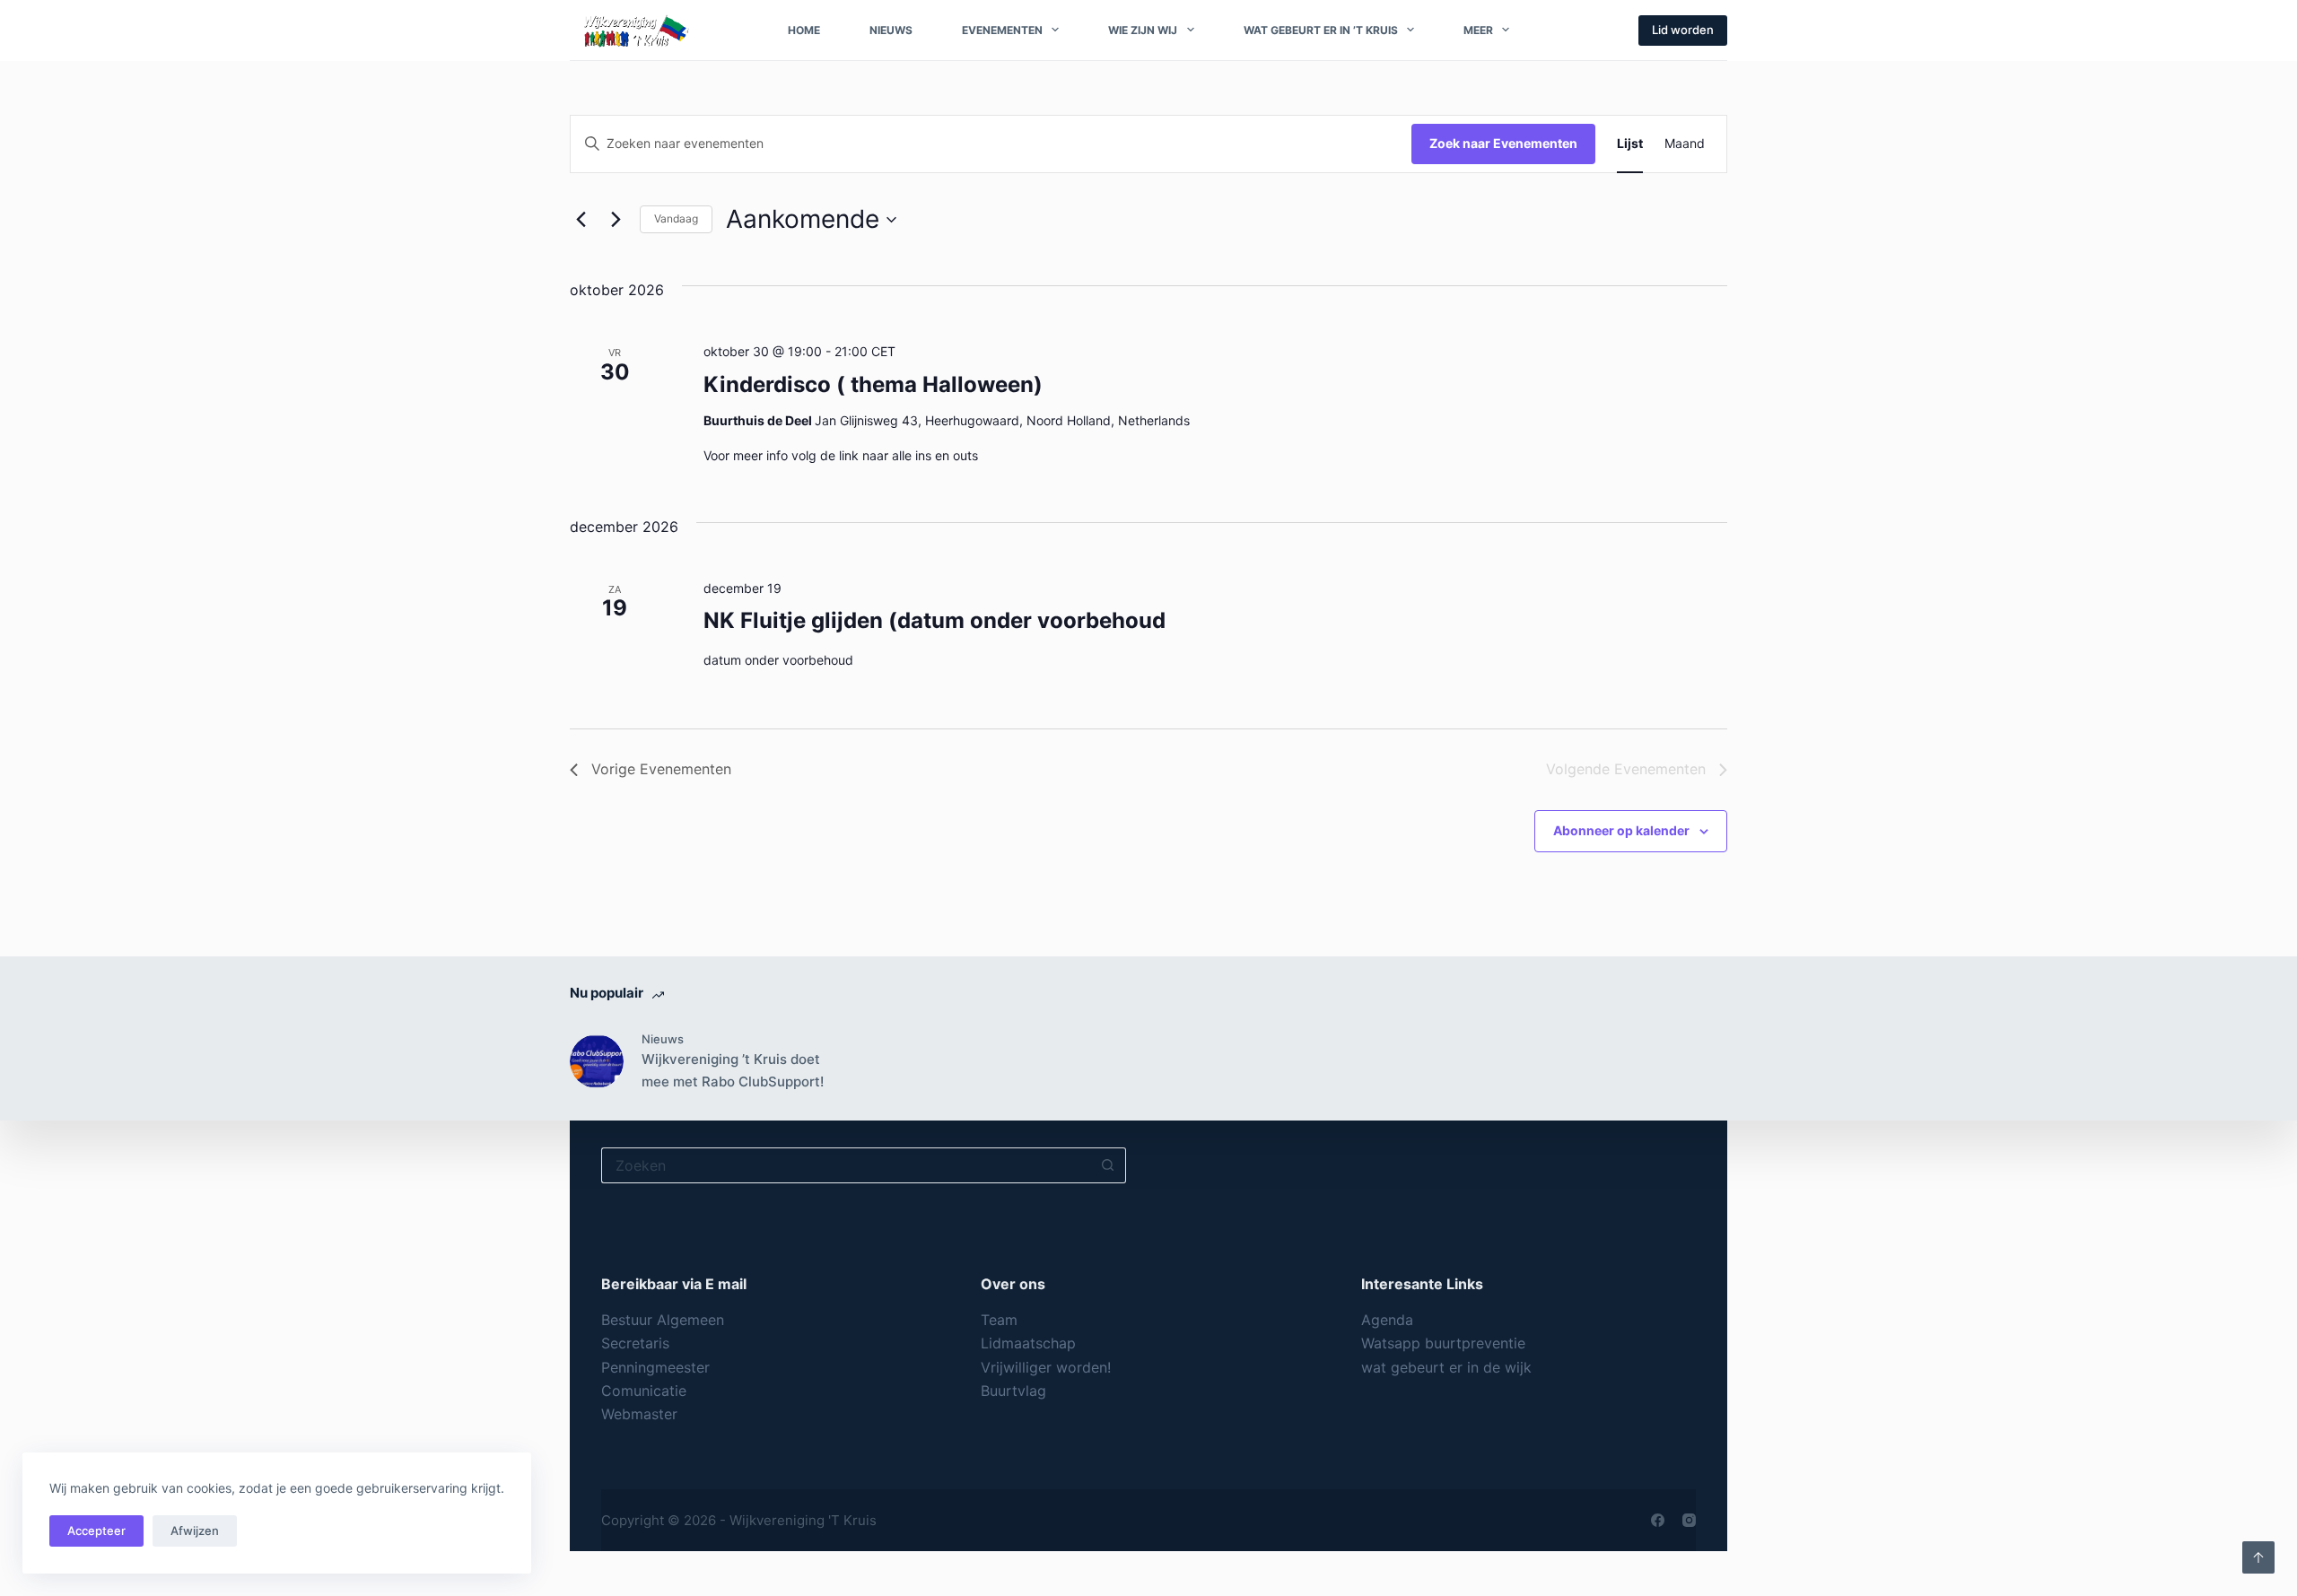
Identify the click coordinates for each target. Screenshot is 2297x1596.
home (804, 30)
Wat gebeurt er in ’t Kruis (1321, 30)
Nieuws (891, 30)
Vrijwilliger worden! (1046, 1367)
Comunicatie (646, 1391)
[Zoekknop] (1108, 1165)
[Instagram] (1689, 1520)
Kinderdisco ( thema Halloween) (873, 384)
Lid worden (1683, 30)
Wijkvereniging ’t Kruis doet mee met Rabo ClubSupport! (733, 1070)
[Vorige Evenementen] (581, 220)
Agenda (1387, 1320)
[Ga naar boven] (2258, 1557)
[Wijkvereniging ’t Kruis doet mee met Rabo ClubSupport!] (597, 1061)
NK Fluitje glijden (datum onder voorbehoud (935, 620)
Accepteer (96, 1531)
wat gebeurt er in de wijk (1446, 1367)
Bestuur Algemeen (663, 1320)
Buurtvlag (1013, 1391)
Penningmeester (655, 1367)
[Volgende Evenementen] (616, 220)
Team (999, 1320)
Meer (1478, 30)
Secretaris (635, 1343)
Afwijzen (195, 1531)
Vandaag (676, 218)
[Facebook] (1658, 1520)
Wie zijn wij (1143, 30)
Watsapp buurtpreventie (1443, 1343)
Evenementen (1002, 30)
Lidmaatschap (1028, 1343)
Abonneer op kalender (1621, 830)
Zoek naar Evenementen (1503, 143)
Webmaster (639, 1414)
